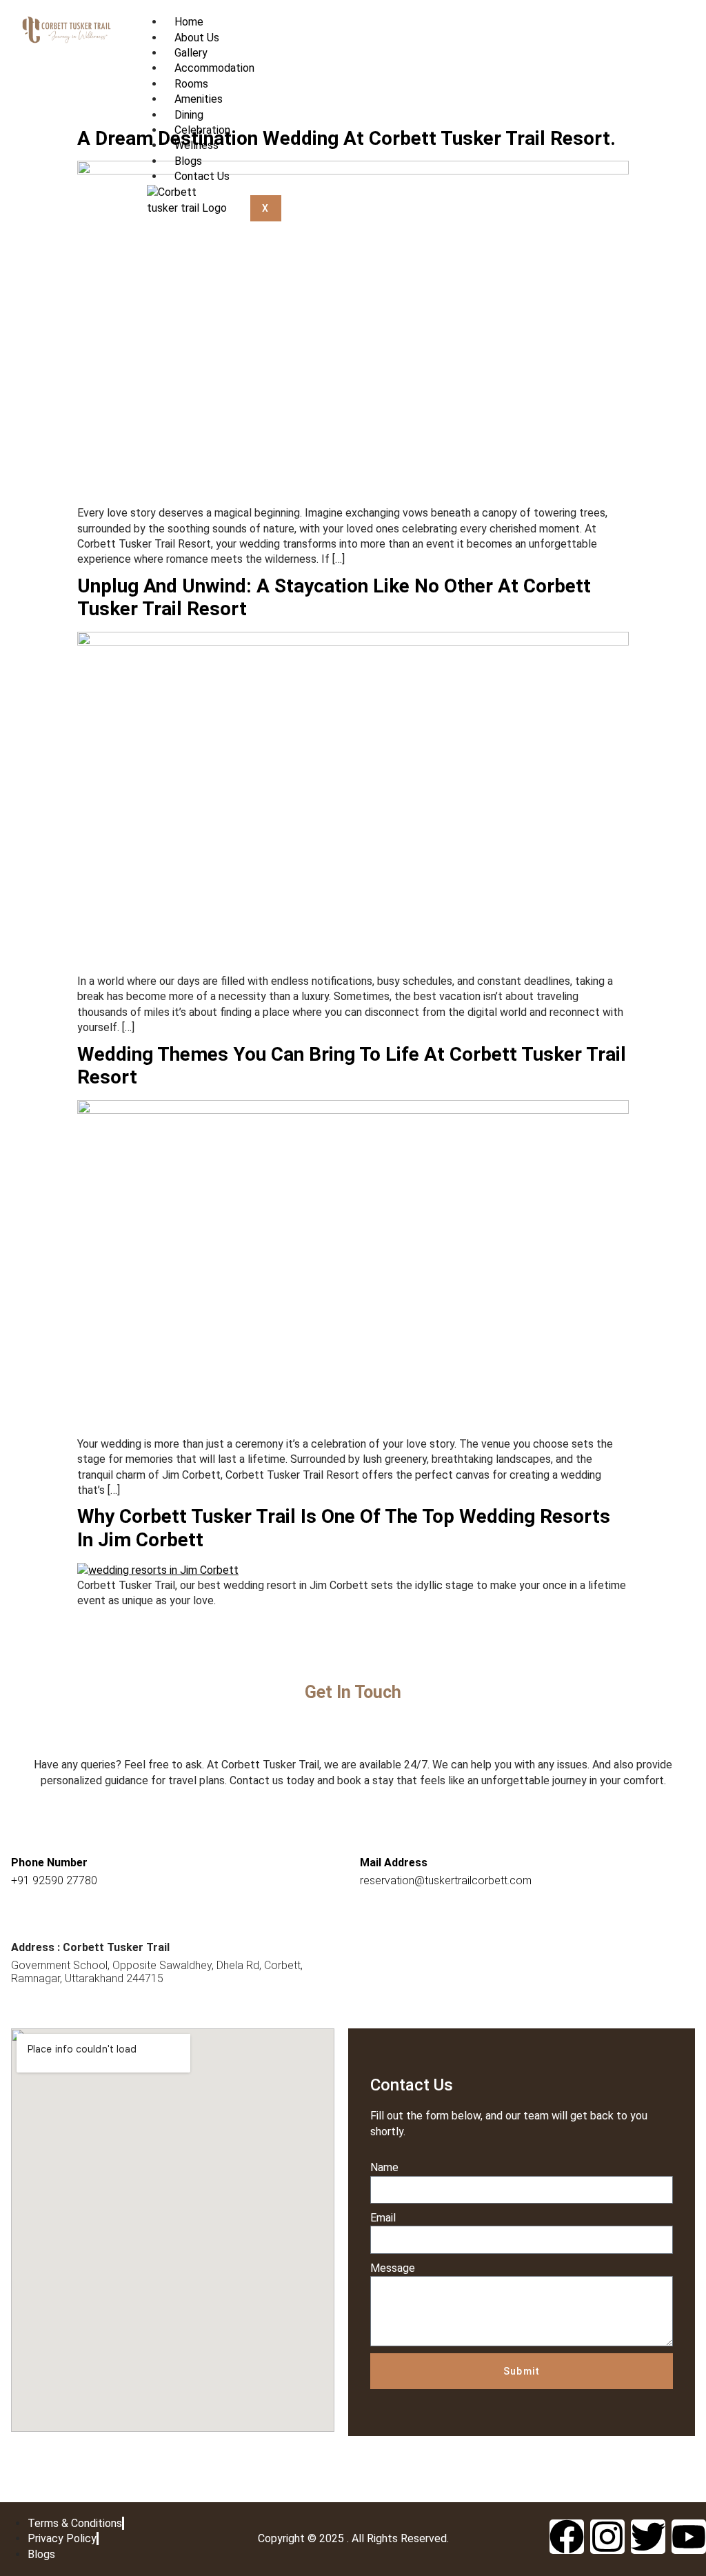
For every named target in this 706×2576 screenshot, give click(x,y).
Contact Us (202, 176)
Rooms (191, 84)
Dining (189, 115)
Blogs (188, 161)
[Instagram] (607, 2537)
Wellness (196, 145)
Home (189, 22)
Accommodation (214, 68)
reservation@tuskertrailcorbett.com (446, 1880)
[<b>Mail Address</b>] (374, 1837)
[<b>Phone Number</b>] (25, 1837)
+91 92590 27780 (54, 1880)
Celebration (202, 130)
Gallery (191, 53)
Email (383, 2218)
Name (384, 2167)
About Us (197, 38)
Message (393, 2268)
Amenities (199, 99)
